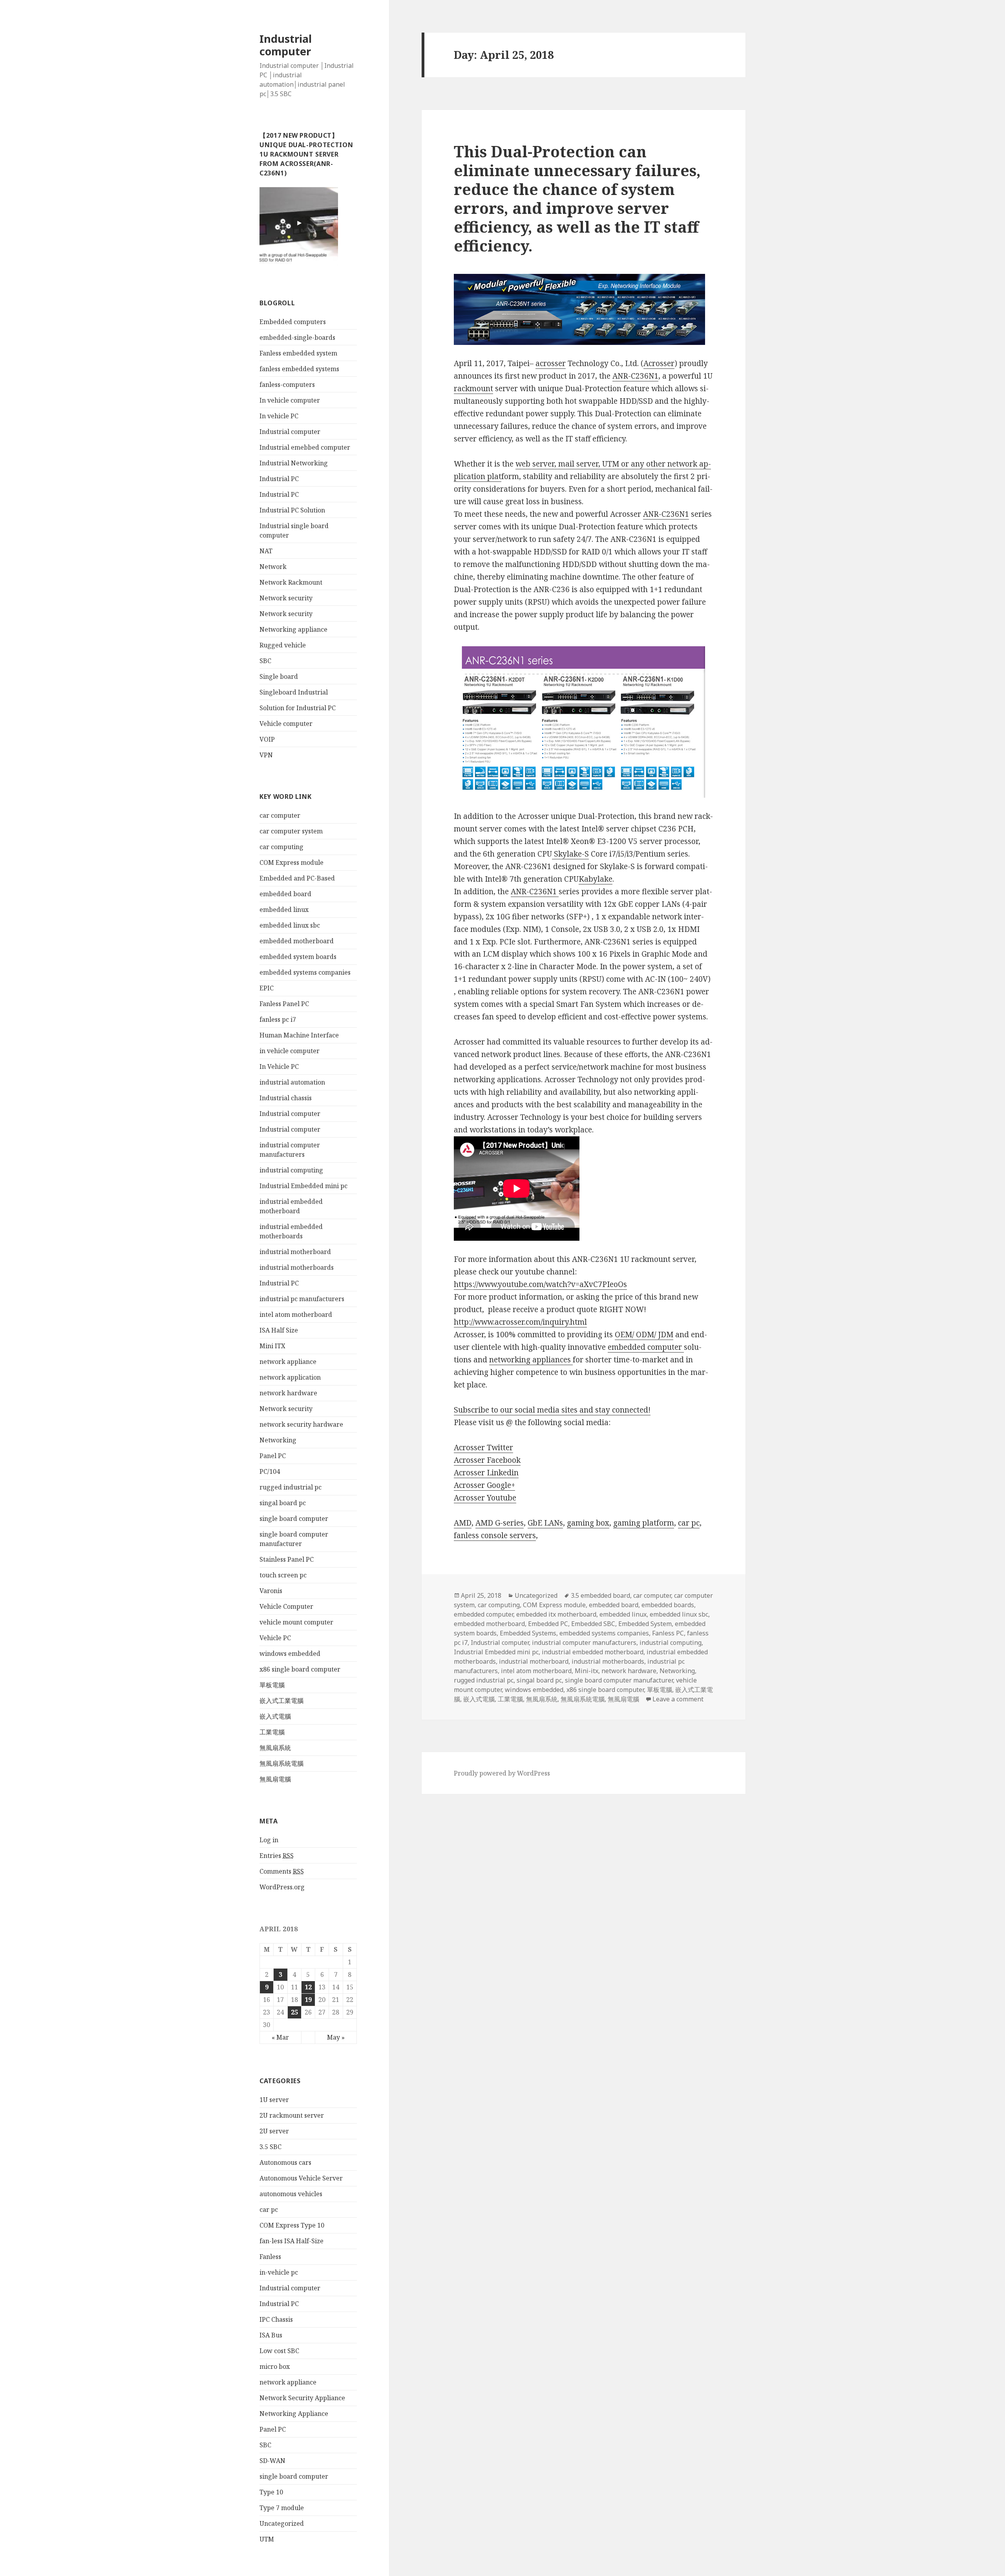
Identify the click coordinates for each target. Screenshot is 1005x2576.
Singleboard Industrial (294, 692)
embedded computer (646, 1347)
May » (336, 2037)
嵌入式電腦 (275, 1716)
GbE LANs (545, 1523)
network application (290, 1377)
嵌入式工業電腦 (281, 1701)
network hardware (288, 1393)
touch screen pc (283, 1575)
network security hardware (301, 1424)
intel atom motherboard (296, 1314)
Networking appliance (293, 629)
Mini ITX (272, 1346)
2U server (274, 2131)
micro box (275, 2366)
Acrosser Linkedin (486, 1473)
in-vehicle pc (279, 2272)
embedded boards (668, 1605)
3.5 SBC (270, 2147)
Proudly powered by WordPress (502, 1773)
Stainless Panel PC (287, 1559)
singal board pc (283, 1503)
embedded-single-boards (297, 337)
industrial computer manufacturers (584, 1643)
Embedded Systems (528, 1633)
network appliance (288, 1362)
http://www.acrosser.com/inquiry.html (520, 1322)
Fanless (270, 2257)
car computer (280, 815)
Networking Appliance (294, 2414)
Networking (278, 1440)
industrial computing (291, 1170)
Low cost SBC (279, 2351)
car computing (281, 847)
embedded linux (284, 910)
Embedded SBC (593, 1624)
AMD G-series (500, 1523)
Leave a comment (678, 1699)
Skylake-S (570, 854)
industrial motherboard (295, 1252)
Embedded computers (293, 322)
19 (308, 2000)
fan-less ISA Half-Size (291, 2241)
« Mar (280, 2037)
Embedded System (645, 1624)
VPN (266, 755)
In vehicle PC (279, 416)
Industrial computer (286, 45)
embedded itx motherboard (556, 1614)
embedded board (285, 894)
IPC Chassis (276, 2319)
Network (273, 567)
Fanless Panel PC (284, 1004)
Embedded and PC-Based (297, 878)
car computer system (291, 831)
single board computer (294, 1519)
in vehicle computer (290, 1051)
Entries (277, 1856)
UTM (267, 2539)
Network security (286, 598)
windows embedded (290, 1654)
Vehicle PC (275, 1638)
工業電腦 (272, 1732)
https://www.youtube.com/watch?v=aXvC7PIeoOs (540, 1284)
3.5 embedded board (600, 1595)
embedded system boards (298, 957)
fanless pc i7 (278, 1019)
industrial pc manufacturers (302, 1299)
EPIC (267, 988)
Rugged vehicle (283, 645)
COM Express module (291, 862)
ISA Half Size (279, 1330)
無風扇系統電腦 (281, 1763)
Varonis (271, 1591)
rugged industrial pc (291, 1487)
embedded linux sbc (290, 925)
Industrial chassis (286, 1098)
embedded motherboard (297, 941)
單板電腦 (272, 1685)
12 (308, 1987)
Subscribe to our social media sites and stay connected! (552, 1410)
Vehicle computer (286, 724)
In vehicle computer (290, 400)
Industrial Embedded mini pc (303, 1186)
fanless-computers (287, 385)
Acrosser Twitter (483, 1448)
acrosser (551, 363)
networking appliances (531, 1360)
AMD (463, 1523)
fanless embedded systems (299, 369)
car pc (269, 2210)
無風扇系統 (275, 1748)
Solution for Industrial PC (298, 708)
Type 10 (271, 2492)
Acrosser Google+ (484, 1485)
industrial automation (292, 1082)
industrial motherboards (297, 1267)
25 (294, 2012)
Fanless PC (668, 1633)
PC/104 (270, 1471)
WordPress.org (282, 1887)
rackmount (473, 388)
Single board (279, 676)
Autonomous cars (285, 2162)
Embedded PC (548, 1624)
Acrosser (659, 363)
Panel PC (273, 1456)
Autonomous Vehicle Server (301, 2178)
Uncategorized (282, 2523)
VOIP (267, 739)
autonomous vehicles (291, 2194)
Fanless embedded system (298, 353)
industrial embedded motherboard (593, 1652)
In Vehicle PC (279, 1066)
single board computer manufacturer (619, 1680)
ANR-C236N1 (635, 376)
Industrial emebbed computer (305, 447)
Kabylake (596, 879)
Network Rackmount (291, 582)
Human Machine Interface (299, 1035)
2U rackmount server (292, 2115)
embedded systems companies (305, 972)
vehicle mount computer (296, 1622)
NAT (266, 551)
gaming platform (644, 1523)
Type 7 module (282, 2508)
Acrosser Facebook (487, 1460)
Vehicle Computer (286, 1606)
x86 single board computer (300, 1669)
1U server (274, 2100)
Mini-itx (587, 1671)
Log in (269, 1840)
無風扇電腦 (275, 1779)
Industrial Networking (294, 463)
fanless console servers (495, 1535)
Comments (282, 1871)
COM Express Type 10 (292, 2225)
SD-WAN (272, 2461)
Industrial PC (279, 479)
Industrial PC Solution (292, 510)
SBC (265, 661)
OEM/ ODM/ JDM (644, 1334)
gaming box (588, 1523)
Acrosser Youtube (485, 1498)
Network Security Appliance (302, 2398)
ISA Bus (271, 2335)
